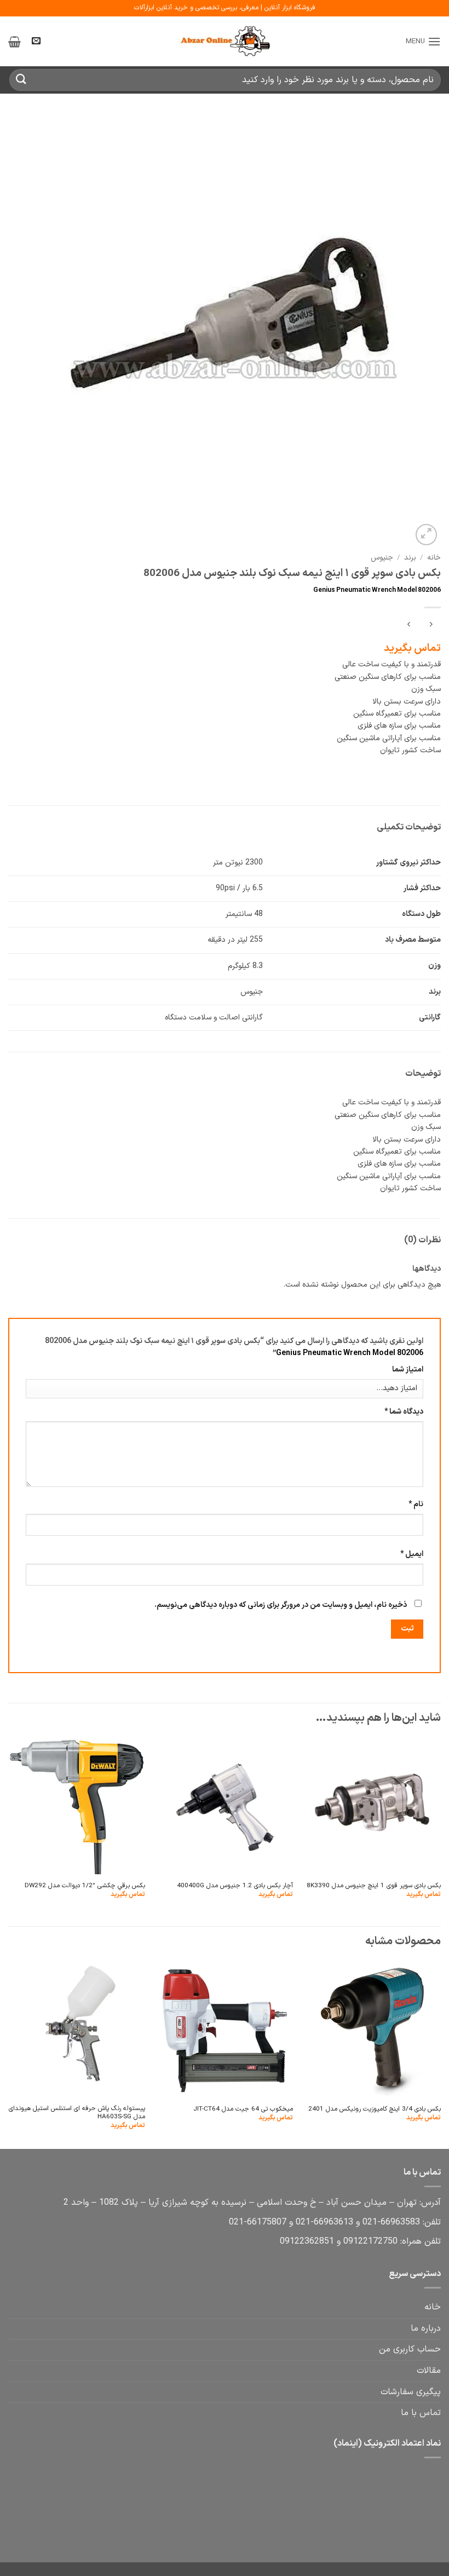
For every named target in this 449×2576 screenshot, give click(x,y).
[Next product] (431, 626)
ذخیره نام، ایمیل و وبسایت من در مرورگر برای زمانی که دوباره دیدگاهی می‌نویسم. (281, 1605)
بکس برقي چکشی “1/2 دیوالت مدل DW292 (85, 1886)
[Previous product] (409, 626)
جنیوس (382, 558)
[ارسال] (21, 80)
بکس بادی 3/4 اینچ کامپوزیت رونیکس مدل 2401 (375, 2109)
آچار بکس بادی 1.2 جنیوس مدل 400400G (235, 1886)
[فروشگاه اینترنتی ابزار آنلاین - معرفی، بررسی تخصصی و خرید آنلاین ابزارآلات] (225, 42)
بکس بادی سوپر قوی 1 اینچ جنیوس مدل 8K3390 (374, 1886)
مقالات (429, 2371)
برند (410, 558)
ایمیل (412, 1554)
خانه (434, 558)
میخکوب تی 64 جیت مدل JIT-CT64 (243, 2109)
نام (416, 1504)
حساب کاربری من (410, 2349)
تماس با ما (421, 2413)
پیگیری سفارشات (411, 2392)
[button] (423, 41)
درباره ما (426, 2329)
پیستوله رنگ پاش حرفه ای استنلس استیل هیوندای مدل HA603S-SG (77, 2113)
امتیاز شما (408, 1370)
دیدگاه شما (404, 1412)
